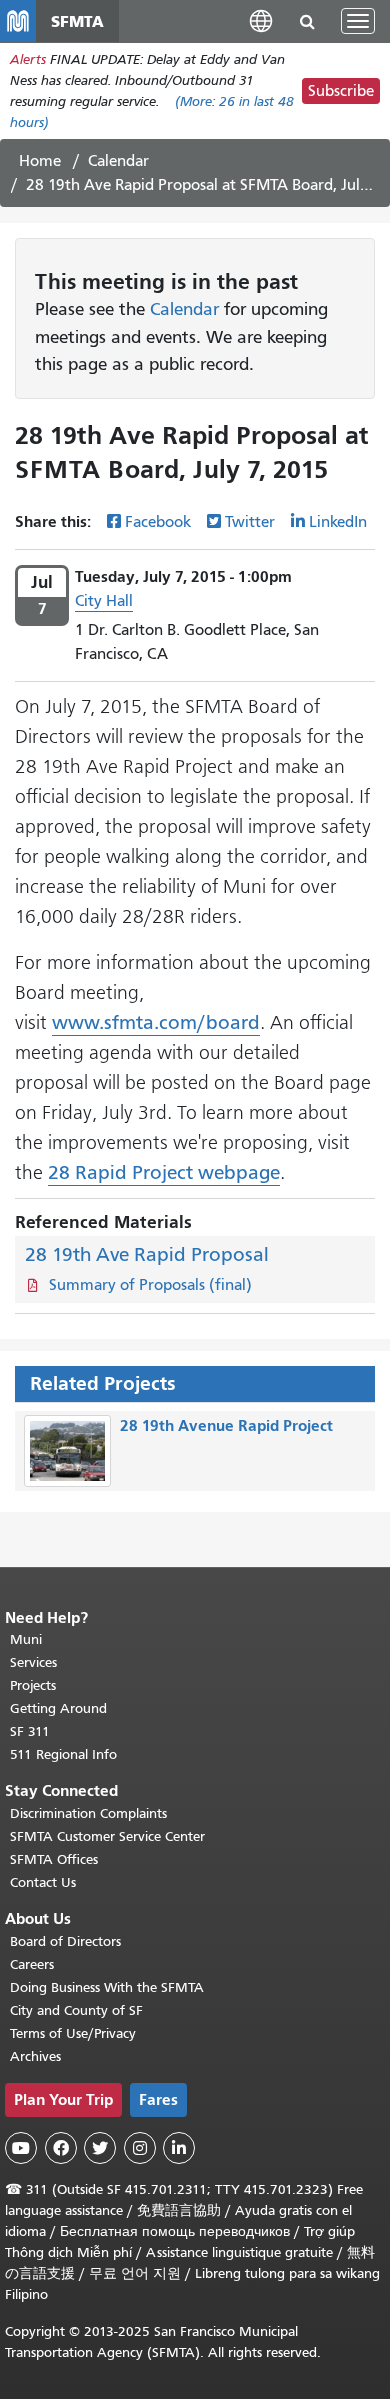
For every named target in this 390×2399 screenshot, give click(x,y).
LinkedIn (338, 522)
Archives (35, 2056)
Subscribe (341, 91)
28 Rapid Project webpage (164, 1172)
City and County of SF (76, 2010)
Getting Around (58, 1708)
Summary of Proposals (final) (150, 1285)
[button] (261, 20)
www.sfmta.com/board (156, 1022)
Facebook (158, 522)
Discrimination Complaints (88, 1813)
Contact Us (43, 1882)
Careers (32, 1964)
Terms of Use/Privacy (73, 2033)
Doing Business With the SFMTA (107, 1987)
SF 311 (30, 1731)
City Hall (104, 601)
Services (33, 1662)
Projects (33, 1685)
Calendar (118, 161)
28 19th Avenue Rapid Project (226, 1425)
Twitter (250, 522)
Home (40, 161)
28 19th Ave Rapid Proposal (147, 1254)
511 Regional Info (63, 1754)
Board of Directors (65, 1941)
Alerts (28, 59)
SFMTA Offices (54, 1859)
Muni (26, 1639)
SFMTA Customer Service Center (107, 1836)
